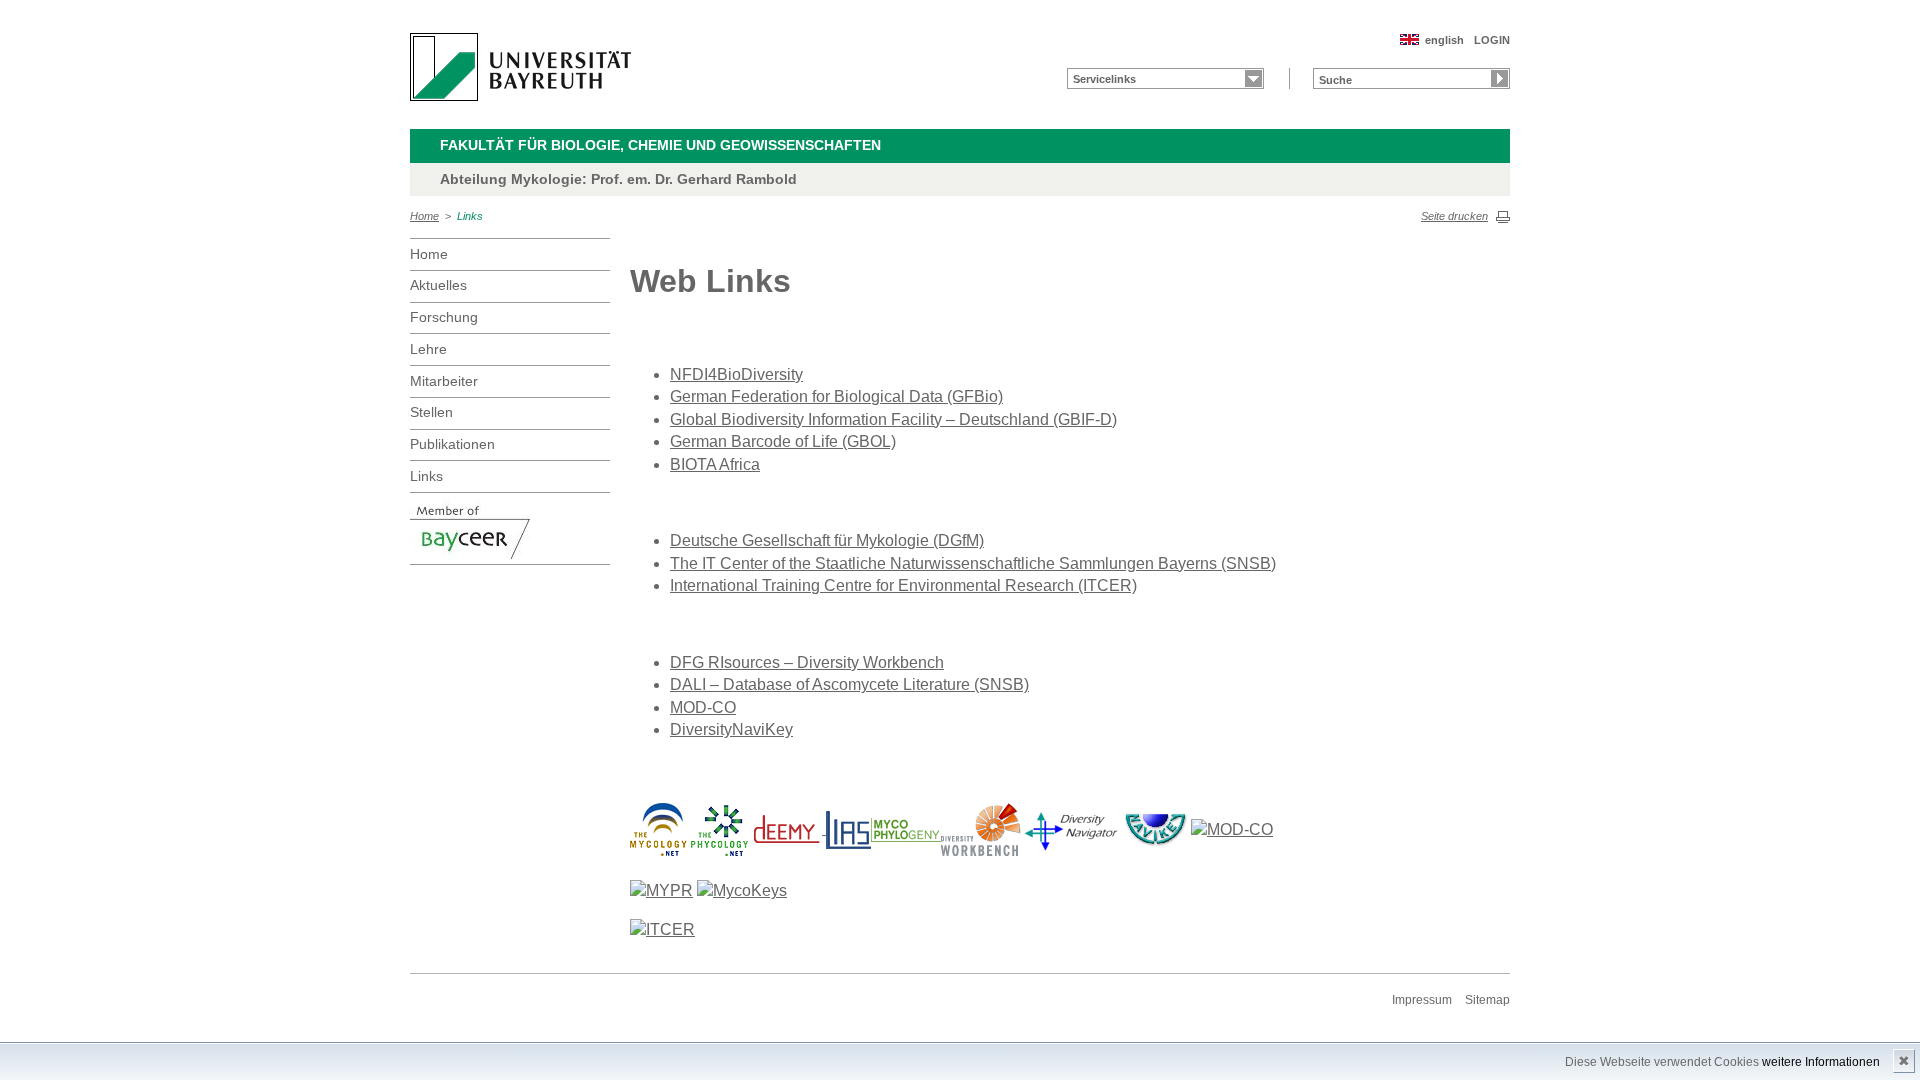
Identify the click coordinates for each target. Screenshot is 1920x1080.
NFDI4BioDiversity (736, 374)
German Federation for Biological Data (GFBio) (836, 396)
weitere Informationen (1821, 1062)
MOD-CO (703, 707)
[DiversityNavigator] (1071, 828)
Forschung (444, 317)
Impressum (1422, 1000)
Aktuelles (438, 285)
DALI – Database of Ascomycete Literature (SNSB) (849, 684)
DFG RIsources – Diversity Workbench (807, 662)
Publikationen (452, 444)
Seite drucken (1454, 216)
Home (424, 216)
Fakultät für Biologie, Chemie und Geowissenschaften (660, 145)
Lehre (428, 349)
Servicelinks (1104, 79)
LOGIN (1492, 40)
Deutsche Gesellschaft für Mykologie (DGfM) (827, 540)
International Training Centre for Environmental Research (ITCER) (903, 585)
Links (470, 216)
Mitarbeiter (444, 381)
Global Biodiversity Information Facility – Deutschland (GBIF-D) (893, 419)
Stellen (431, 412)
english (1444, 40)
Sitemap (1487, 1000)
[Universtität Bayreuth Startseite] (520, 67)
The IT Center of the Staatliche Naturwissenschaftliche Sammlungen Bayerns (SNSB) (973, 563)
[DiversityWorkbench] (981, 828)
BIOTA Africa (715, 464)
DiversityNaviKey (731, 729)
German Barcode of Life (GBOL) (783, 441)
